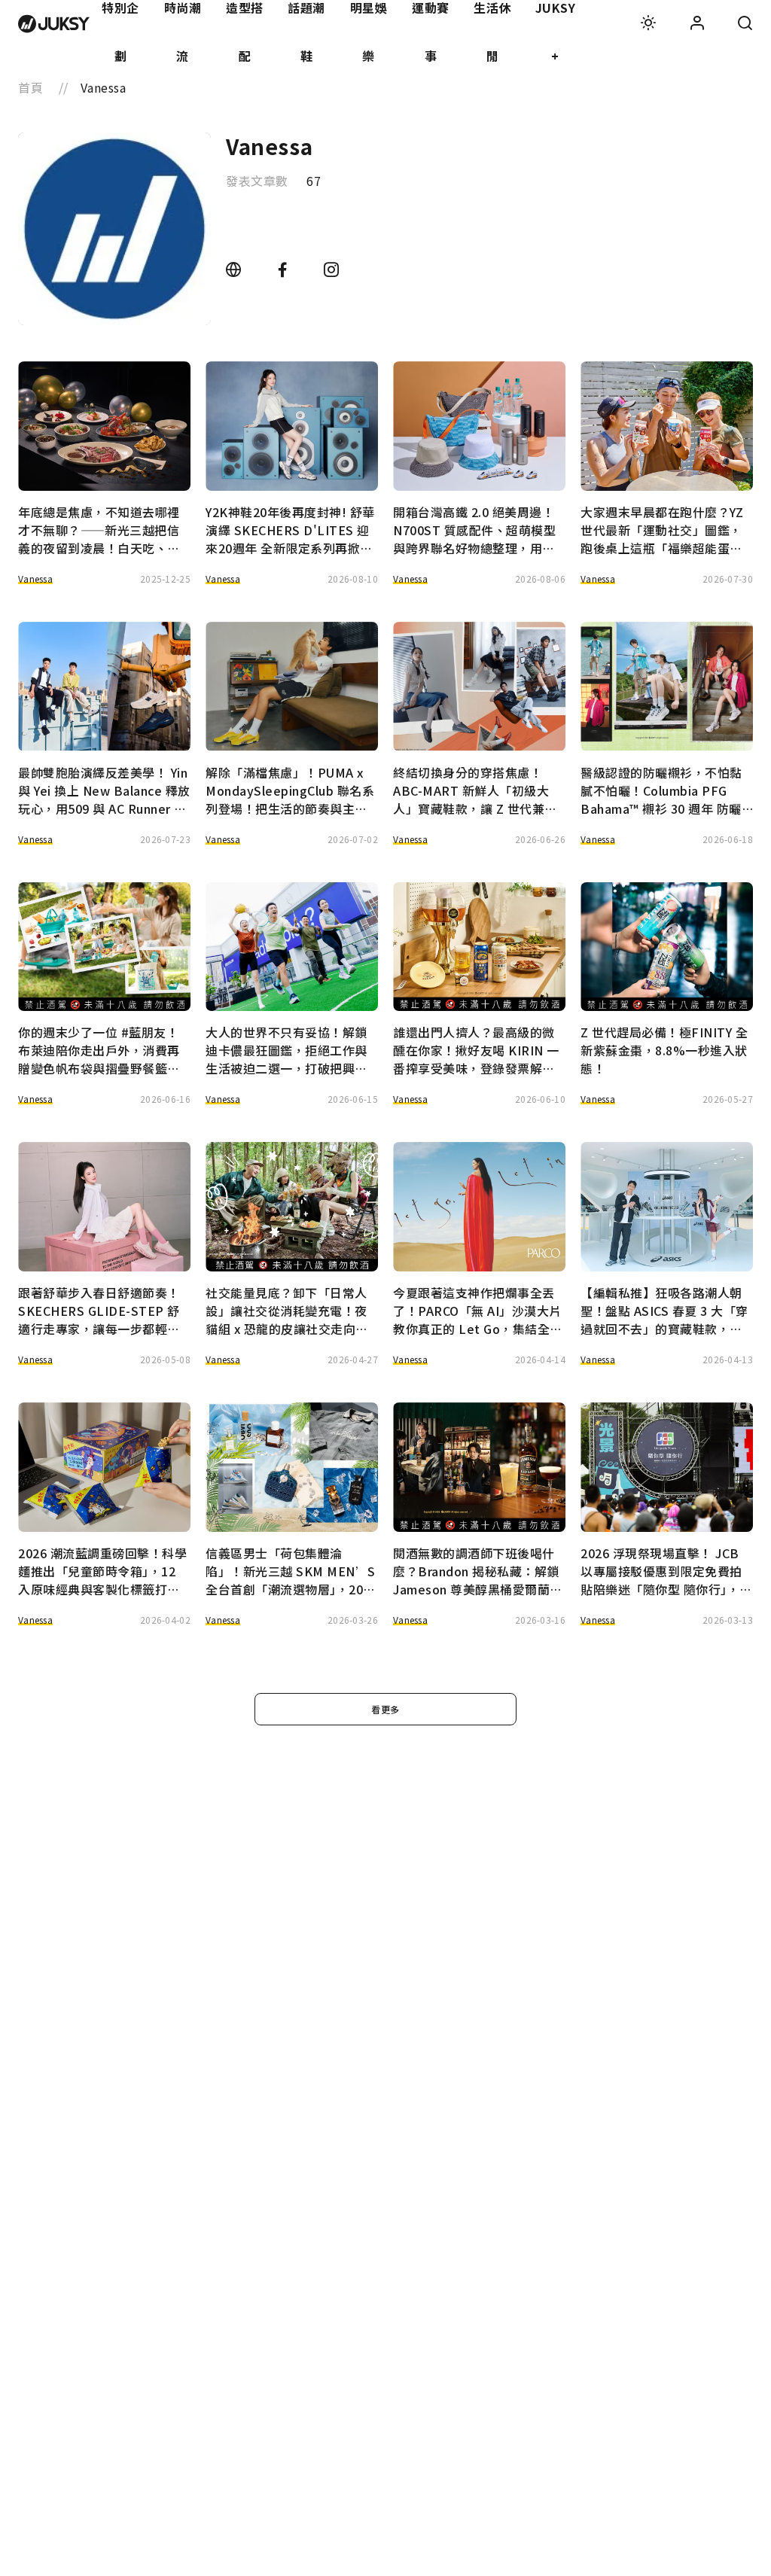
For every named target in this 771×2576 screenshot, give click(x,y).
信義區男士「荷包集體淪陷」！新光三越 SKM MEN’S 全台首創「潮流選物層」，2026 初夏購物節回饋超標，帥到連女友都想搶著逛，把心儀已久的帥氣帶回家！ (291, 1571)
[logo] (54, 24)
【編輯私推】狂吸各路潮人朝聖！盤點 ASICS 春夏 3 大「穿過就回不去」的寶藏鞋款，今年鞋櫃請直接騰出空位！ (664, 1311)
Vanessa (35, 579)
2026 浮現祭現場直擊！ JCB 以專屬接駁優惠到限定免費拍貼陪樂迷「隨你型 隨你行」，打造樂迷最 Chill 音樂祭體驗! (666, 1571)
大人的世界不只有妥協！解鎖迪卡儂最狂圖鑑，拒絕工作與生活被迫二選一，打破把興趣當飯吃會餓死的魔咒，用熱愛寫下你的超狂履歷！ (286, 1050)
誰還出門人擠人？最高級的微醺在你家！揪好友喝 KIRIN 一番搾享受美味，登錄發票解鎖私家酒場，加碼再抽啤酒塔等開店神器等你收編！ (476, 1050)
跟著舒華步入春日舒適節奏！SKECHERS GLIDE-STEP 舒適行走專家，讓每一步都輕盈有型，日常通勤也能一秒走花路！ (99, 1311)
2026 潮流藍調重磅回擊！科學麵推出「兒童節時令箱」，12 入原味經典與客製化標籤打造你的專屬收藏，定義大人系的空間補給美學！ (102, 1571)
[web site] (235, 270)
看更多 (385, 1709)
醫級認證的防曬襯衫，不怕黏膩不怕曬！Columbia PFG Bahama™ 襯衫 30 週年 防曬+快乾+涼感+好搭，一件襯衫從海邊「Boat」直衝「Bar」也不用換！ (662, 790)
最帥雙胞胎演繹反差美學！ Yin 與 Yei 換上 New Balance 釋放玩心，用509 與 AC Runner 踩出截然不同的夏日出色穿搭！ (104, 790)
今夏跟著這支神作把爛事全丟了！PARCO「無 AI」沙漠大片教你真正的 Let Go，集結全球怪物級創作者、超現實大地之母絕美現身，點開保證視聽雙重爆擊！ (478, 1311)
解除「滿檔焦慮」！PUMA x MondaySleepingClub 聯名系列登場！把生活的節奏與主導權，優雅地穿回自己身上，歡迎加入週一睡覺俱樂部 (290, 790)
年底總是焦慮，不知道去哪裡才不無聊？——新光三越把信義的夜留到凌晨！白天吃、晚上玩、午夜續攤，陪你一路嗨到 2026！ (99, 530)
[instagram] (332, 270)
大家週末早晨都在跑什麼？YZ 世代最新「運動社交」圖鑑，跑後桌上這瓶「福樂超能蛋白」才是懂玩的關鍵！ (664, 530)
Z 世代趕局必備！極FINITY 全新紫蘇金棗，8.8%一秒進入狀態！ (664, 1050)
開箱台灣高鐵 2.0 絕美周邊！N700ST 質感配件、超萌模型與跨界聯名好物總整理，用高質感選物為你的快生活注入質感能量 (474, 530)
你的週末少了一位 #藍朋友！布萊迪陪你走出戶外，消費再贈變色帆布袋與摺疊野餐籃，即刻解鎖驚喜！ (99, 1050)
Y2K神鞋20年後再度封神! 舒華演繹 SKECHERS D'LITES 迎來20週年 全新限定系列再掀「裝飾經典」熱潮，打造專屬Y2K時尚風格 (290, 530)
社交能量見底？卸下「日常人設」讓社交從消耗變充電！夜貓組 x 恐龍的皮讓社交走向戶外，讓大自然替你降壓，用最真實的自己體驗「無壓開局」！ (287, 1311)
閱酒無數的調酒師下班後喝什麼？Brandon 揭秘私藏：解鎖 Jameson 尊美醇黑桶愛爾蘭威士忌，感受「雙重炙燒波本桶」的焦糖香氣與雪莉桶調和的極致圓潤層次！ (478, 1571)
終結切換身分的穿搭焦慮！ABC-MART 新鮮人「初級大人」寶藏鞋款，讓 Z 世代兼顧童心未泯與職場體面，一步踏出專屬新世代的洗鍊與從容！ (475, 790)
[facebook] (284, 270)
